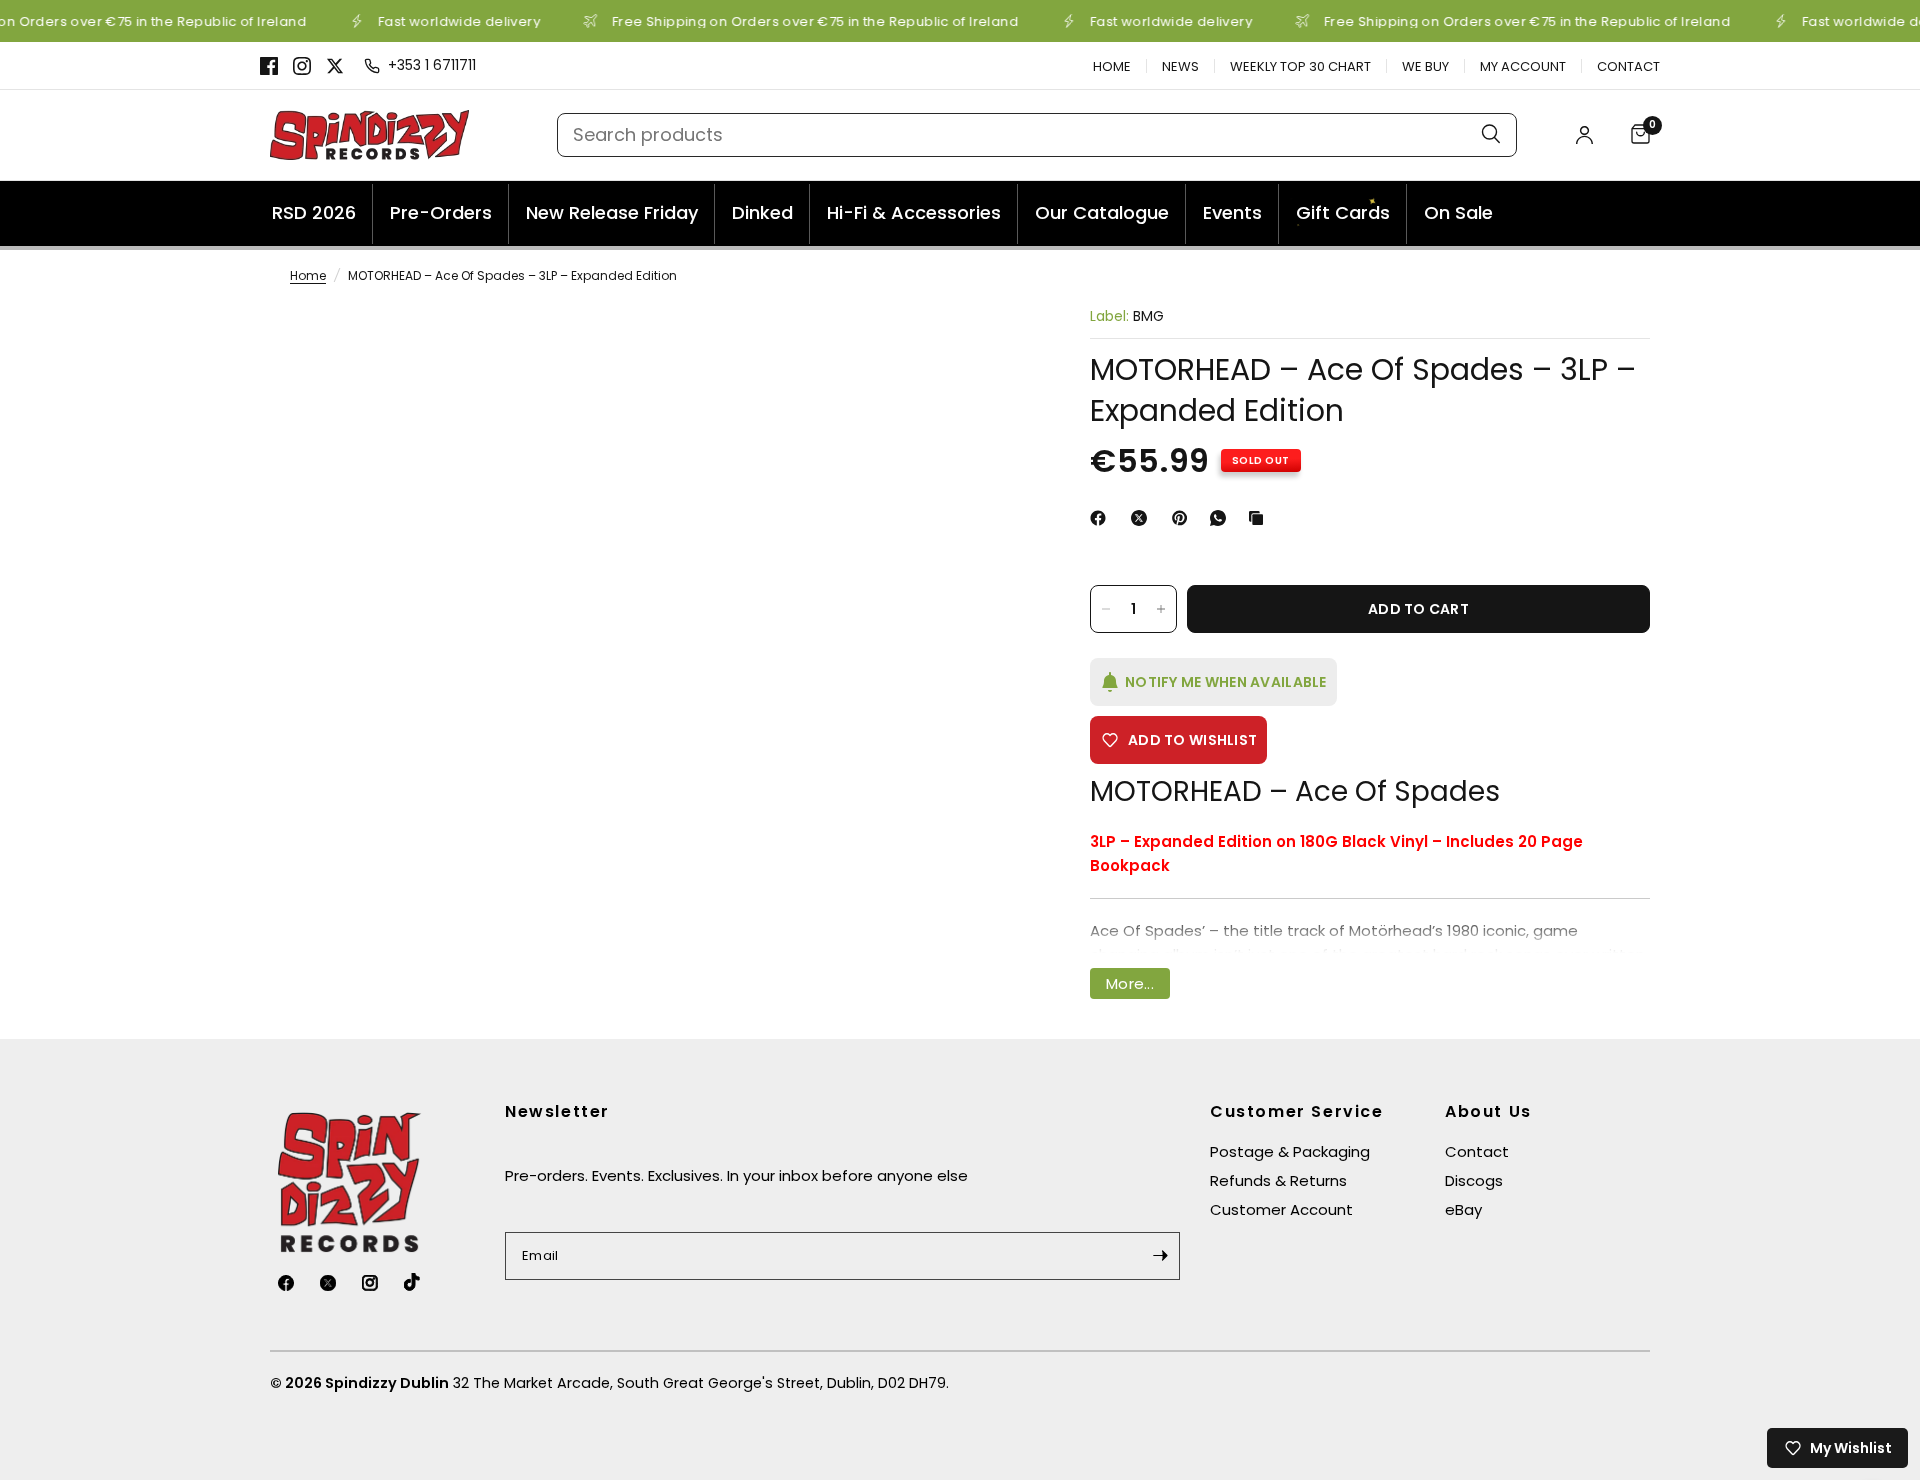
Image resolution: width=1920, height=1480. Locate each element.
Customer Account (1281, 1209)
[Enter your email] (1160, 1256)
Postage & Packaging (1290, 1151)
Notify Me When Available (1226, 682)
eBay (1463, 1209)
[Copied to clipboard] (1260, 518)
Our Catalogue (1102, 212)
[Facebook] (269, 66)
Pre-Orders (441, 212)
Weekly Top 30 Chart (1300, 66)
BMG (1148, 316)
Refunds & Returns (1278, 1180)
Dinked (762, 212)
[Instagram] (302, 66)
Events (1232, 212)
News (1180, 66)
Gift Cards (1340, 215)
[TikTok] (423, 1282)
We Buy (1425, 66)
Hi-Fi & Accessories (914, 212)
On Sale (1458, 212)
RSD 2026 (314, 212)
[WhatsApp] (1222, 518)
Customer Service (1297, 1112)
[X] (335, 66)
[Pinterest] (1184, 518)
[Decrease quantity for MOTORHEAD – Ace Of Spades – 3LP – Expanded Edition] (1106, 609)
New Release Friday (612, 212)
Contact (1628, 66)
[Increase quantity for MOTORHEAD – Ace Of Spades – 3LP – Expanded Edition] (1161, 609)
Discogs (1474, 1180)
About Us (1488, 1112)
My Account (1523, 66)
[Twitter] (339, 1283)
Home (1112, 66)
